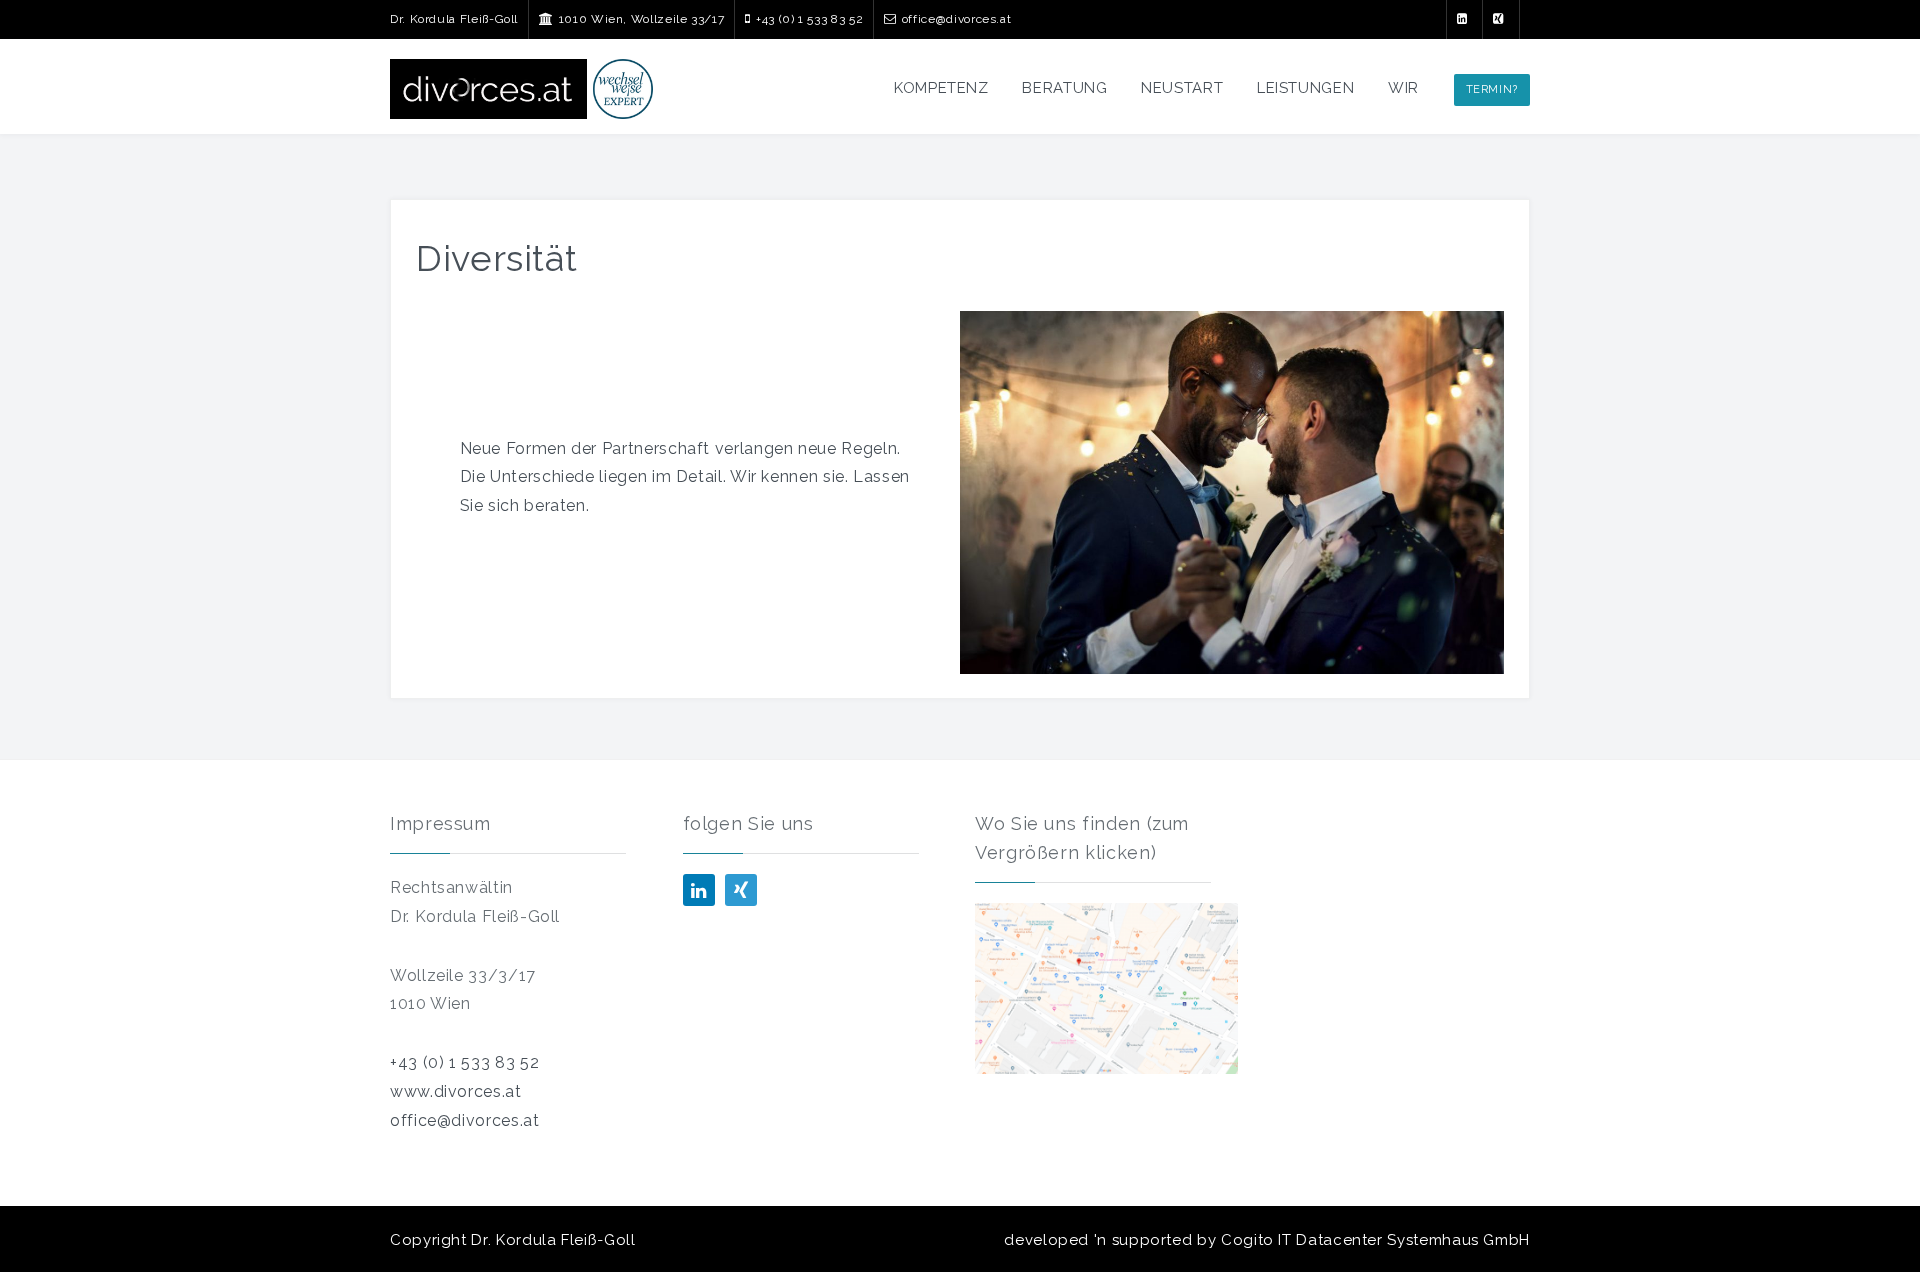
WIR (1403, 88)
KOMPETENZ (941, 88)
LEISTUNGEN (1305, 88)
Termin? (1492, 89)
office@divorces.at (465, 1120)
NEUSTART (1182, 88)
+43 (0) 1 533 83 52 (464, 1062)
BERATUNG (1064, 88)
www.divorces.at (456, 1091)
